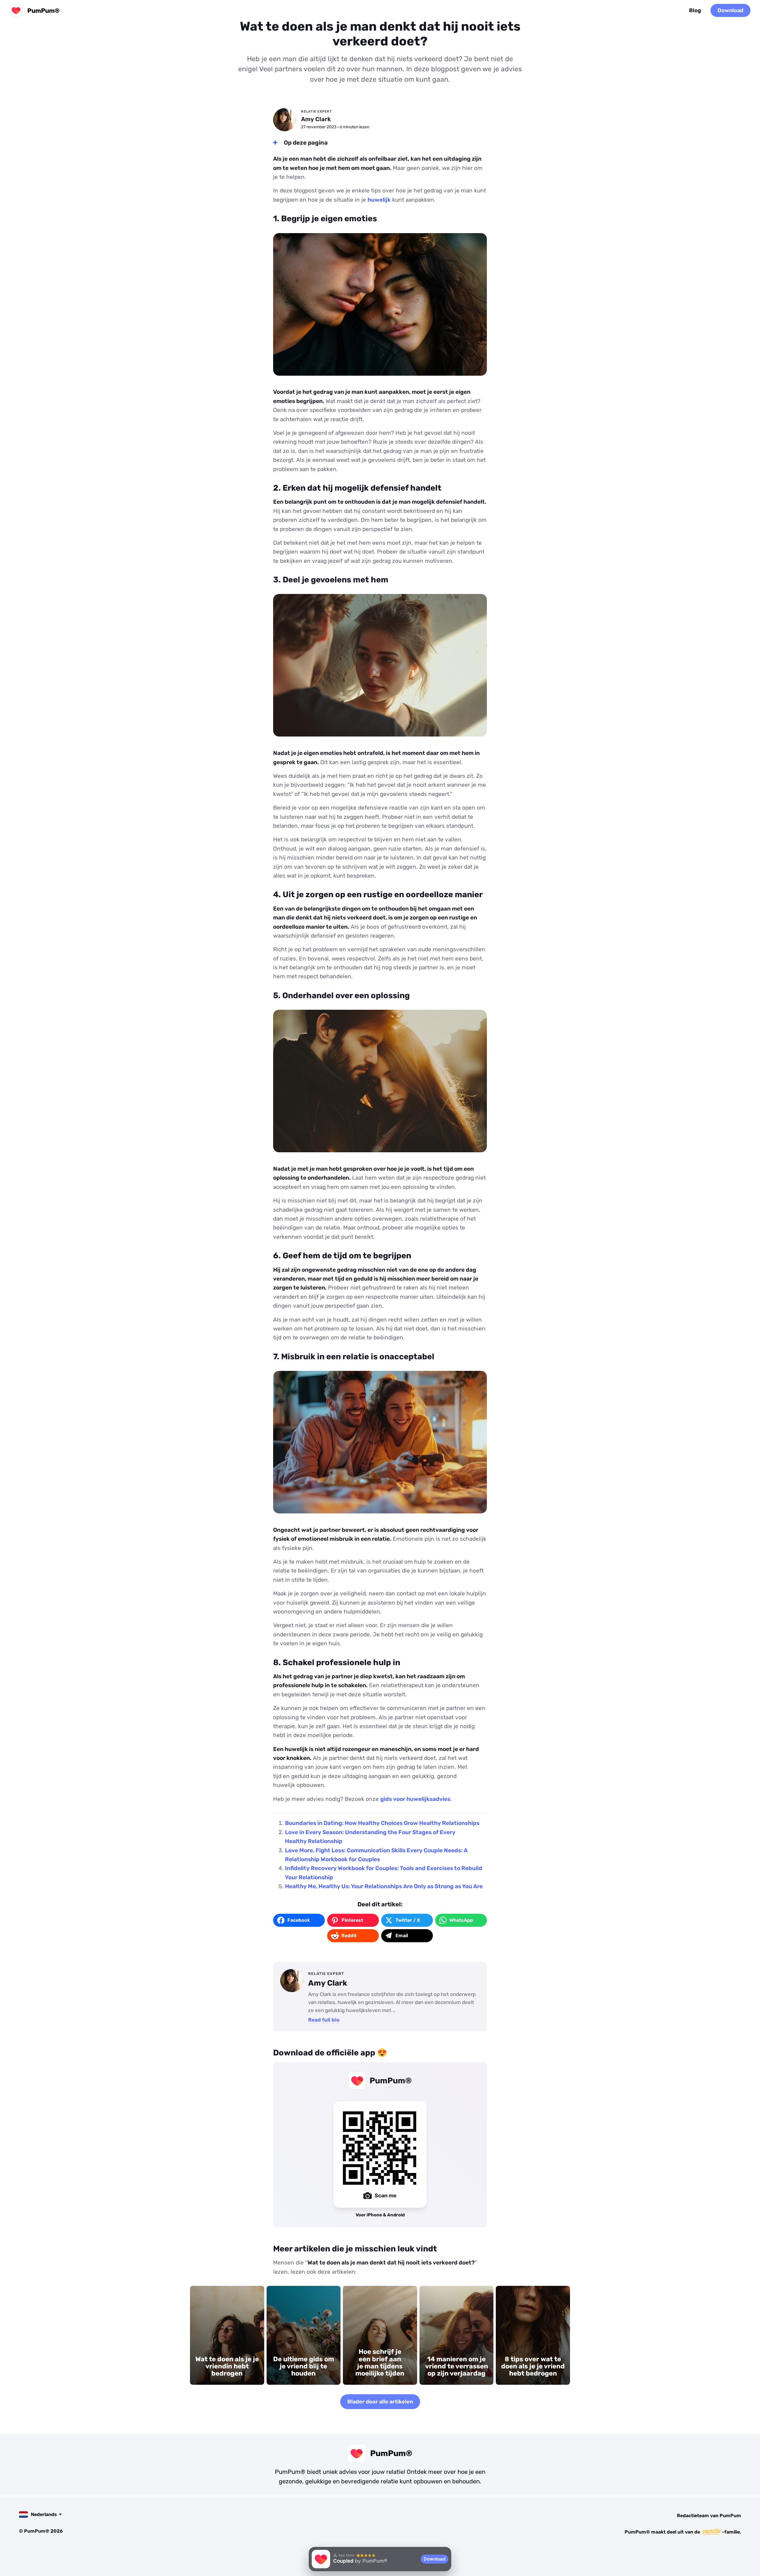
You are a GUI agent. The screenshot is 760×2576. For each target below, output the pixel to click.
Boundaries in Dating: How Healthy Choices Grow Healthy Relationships (382, 1823)
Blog (695, 10)
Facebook (299, 1920)
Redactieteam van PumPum (709, 2516)
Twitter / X (408, 1920)
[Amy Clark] (285, 120)
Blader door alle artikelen (380, 2402)
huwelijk (379, 200)
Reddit (349, 1936)
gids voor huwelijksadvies (415, 1799)
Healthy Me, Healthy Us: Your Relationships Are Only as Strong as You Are (384, 1886)
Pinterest (352, 1920)
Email (402, 1936)
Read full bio (324, 2020)
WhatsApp (461, 1920)
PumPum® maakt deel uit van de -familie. (683, 2532)
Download (730, 10)
